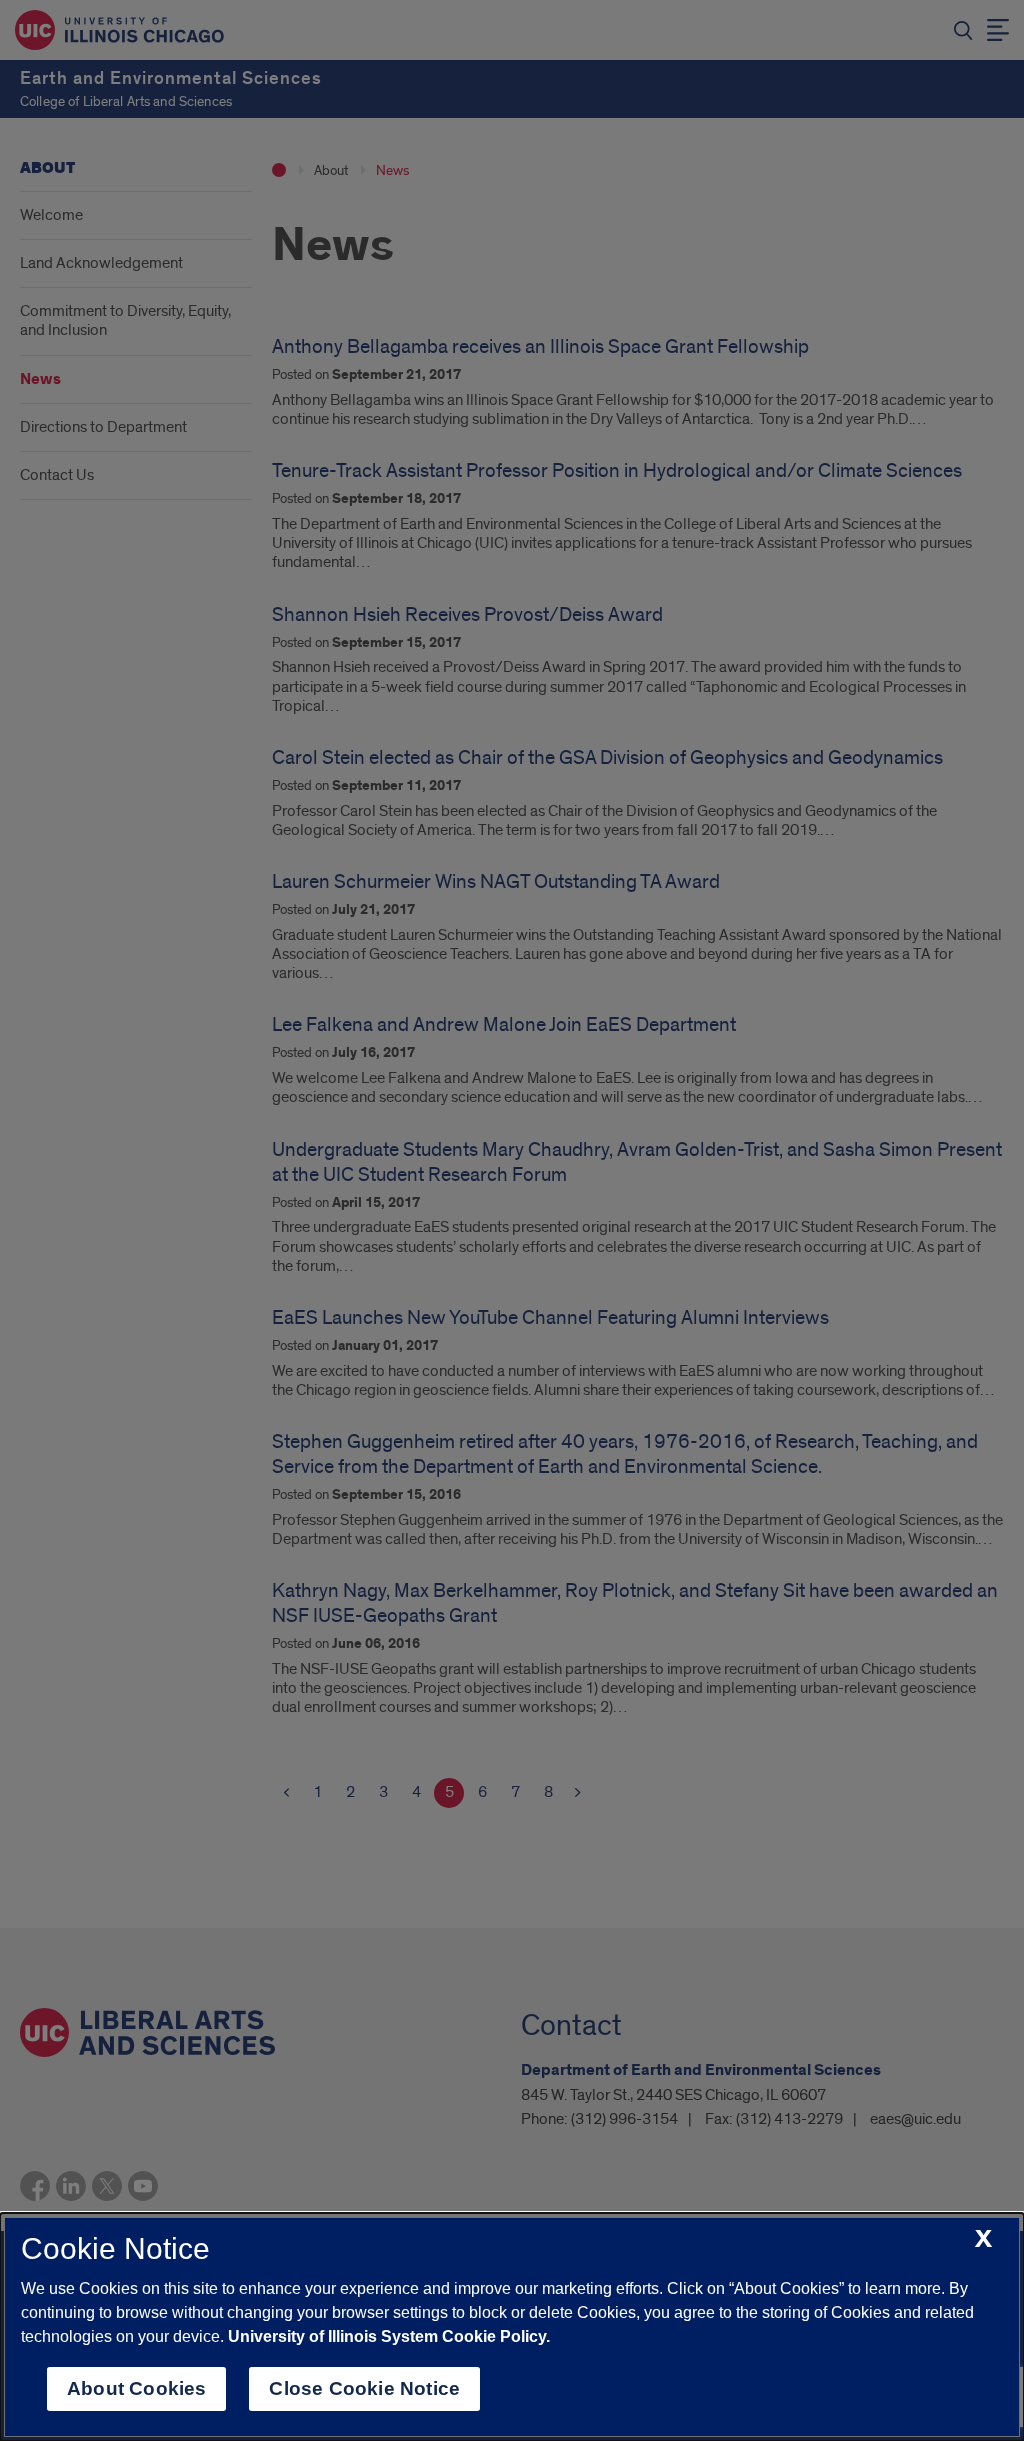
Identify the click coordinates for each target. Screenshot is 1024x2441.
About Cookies (136, 2388)
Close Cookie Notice (364, 2388)
